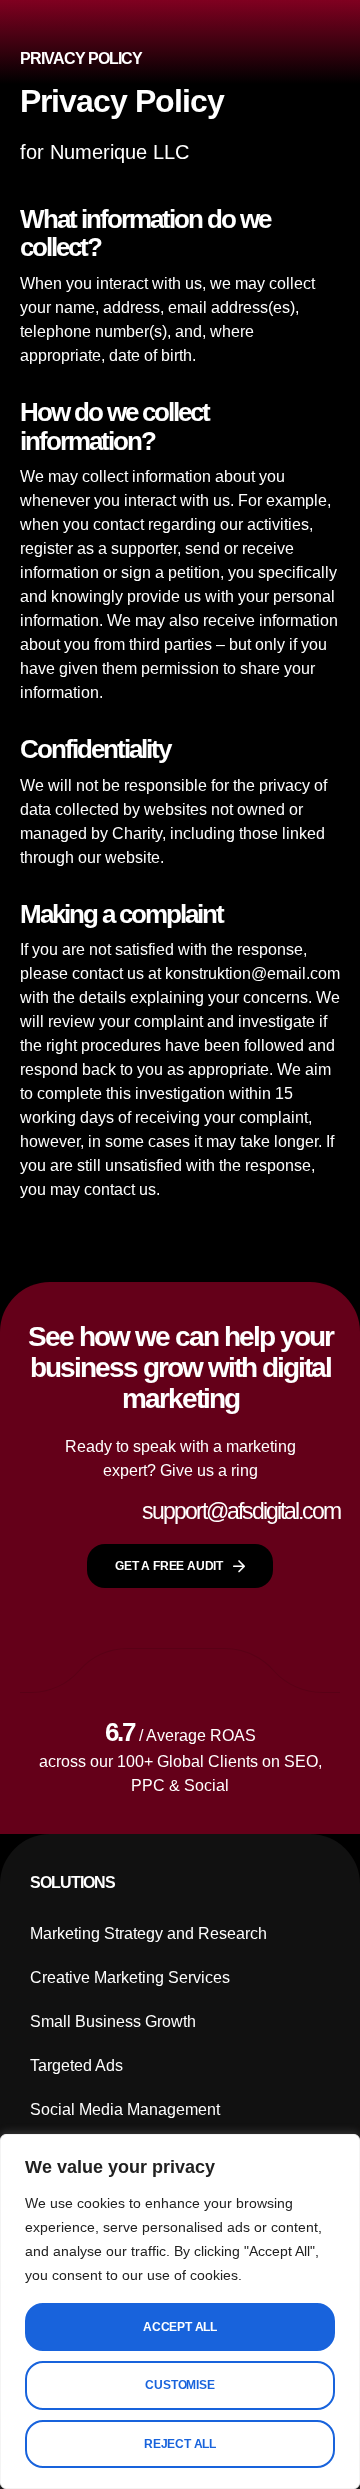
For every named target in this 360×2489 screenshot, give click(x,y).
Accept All (180, 2327)
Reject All (180, 2444)
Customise (179, 2385)
